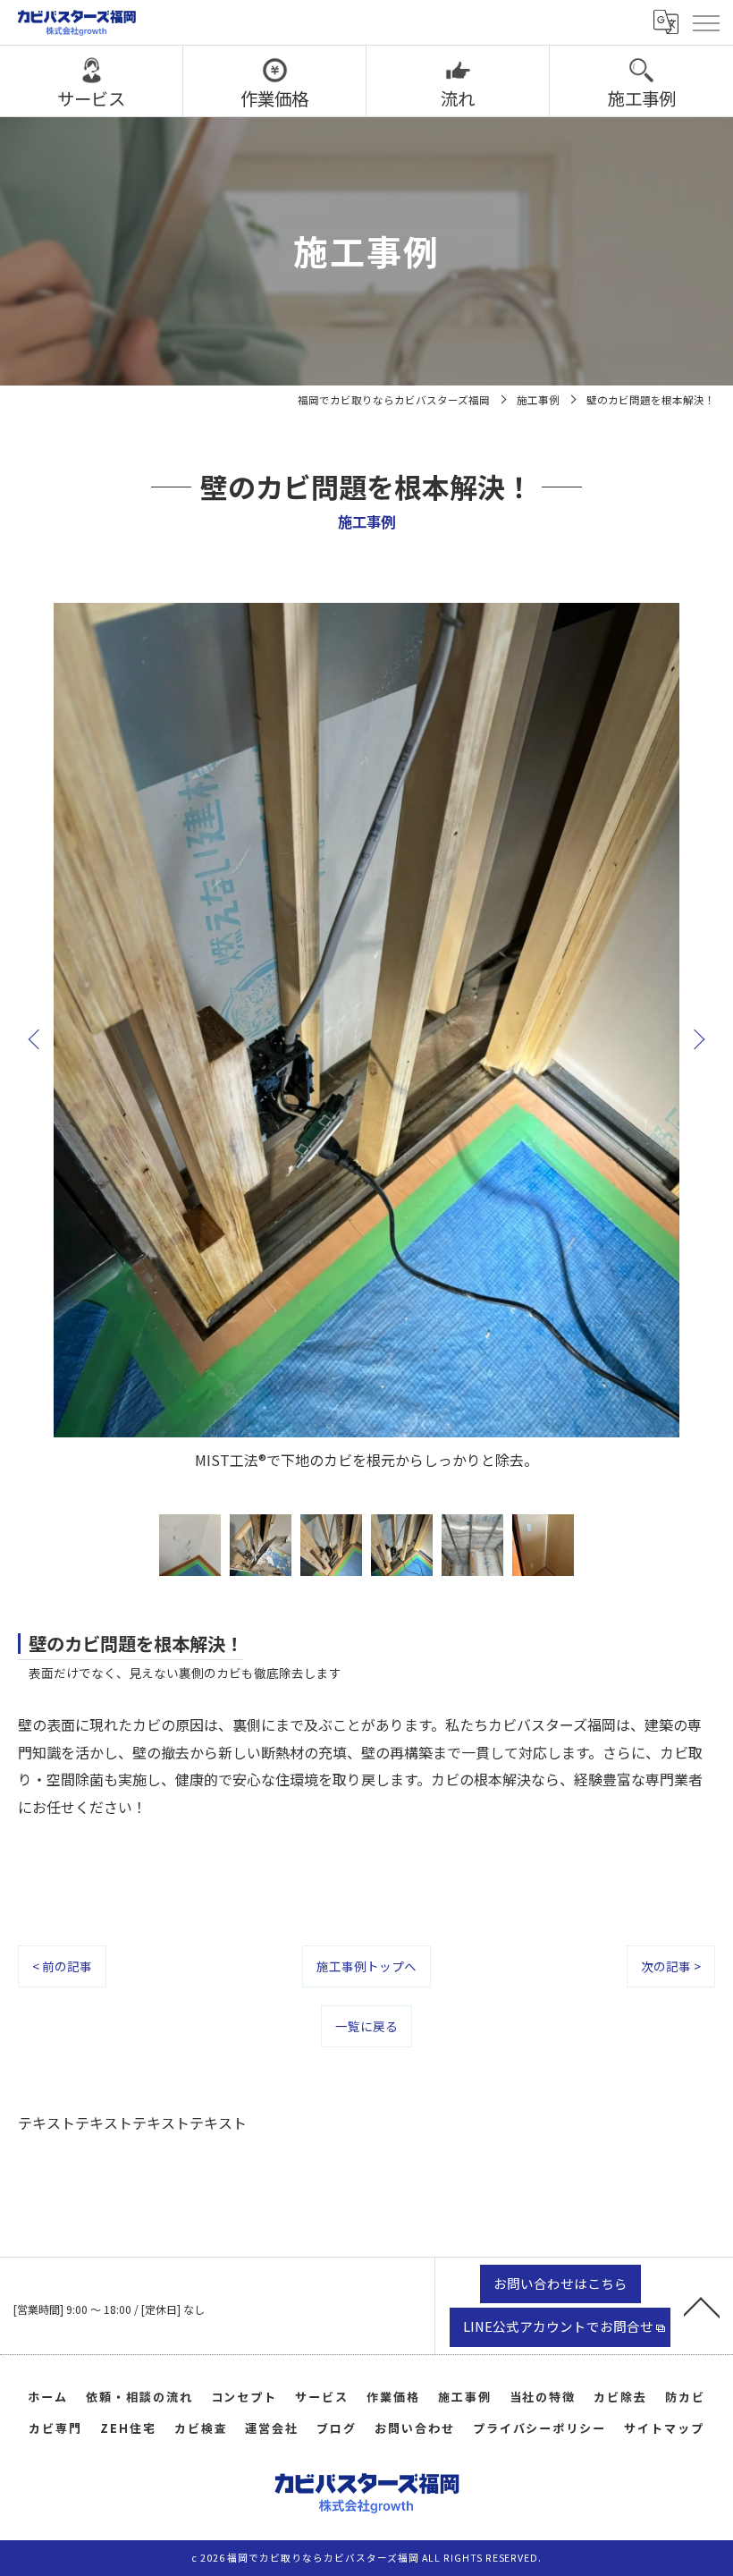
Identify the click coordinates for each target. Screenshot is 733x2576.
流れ (458, 98)
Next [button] (695, 1038)
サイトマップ (664, 2428)
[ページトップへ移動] (702, 2306)
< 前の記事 (62, 1966)
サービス (91, 98)
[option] (366, 1038)
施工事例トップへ (366, 1966)
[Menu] (705, 22)
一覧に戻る (366, 2026)
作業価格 (274, 98)
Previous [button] (38, 1038)
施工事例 (642, 98)
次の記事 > (671, 1966)
